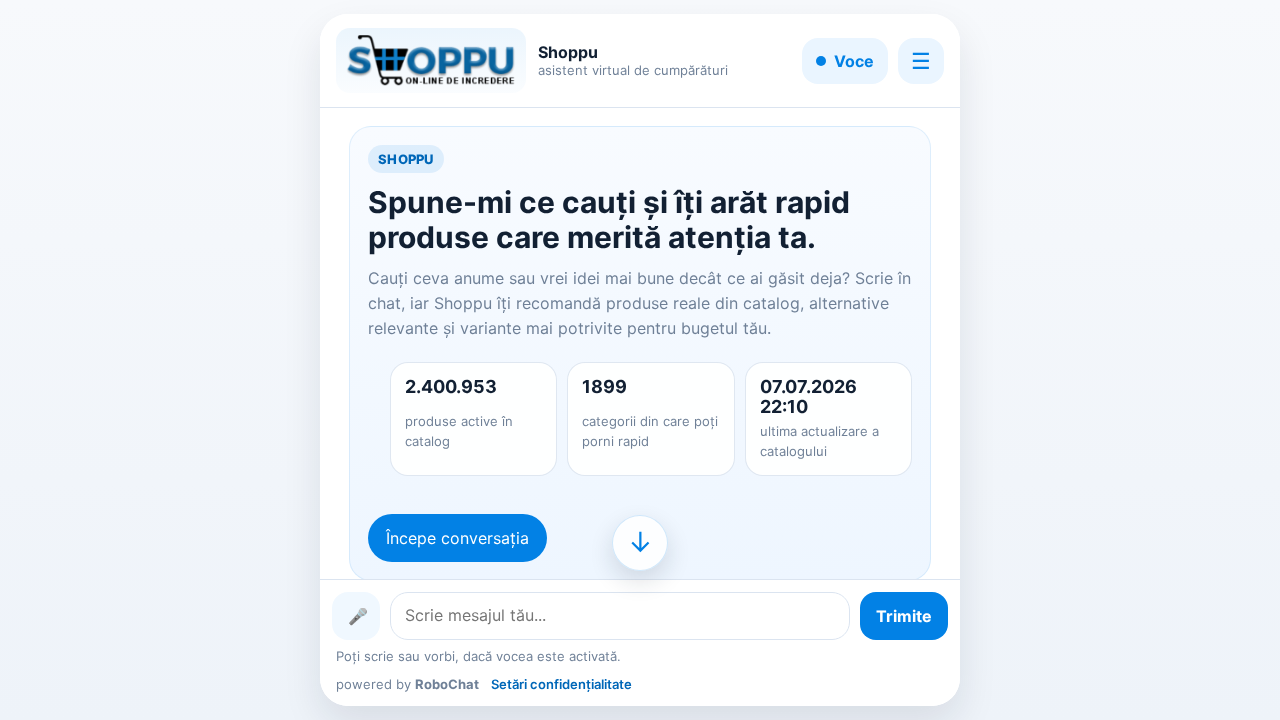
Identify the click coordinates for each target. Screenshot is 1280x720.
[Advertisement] (133, 360)
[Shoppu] (431, 60)
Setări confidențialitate (561, 684)
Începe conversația (457, 538)
